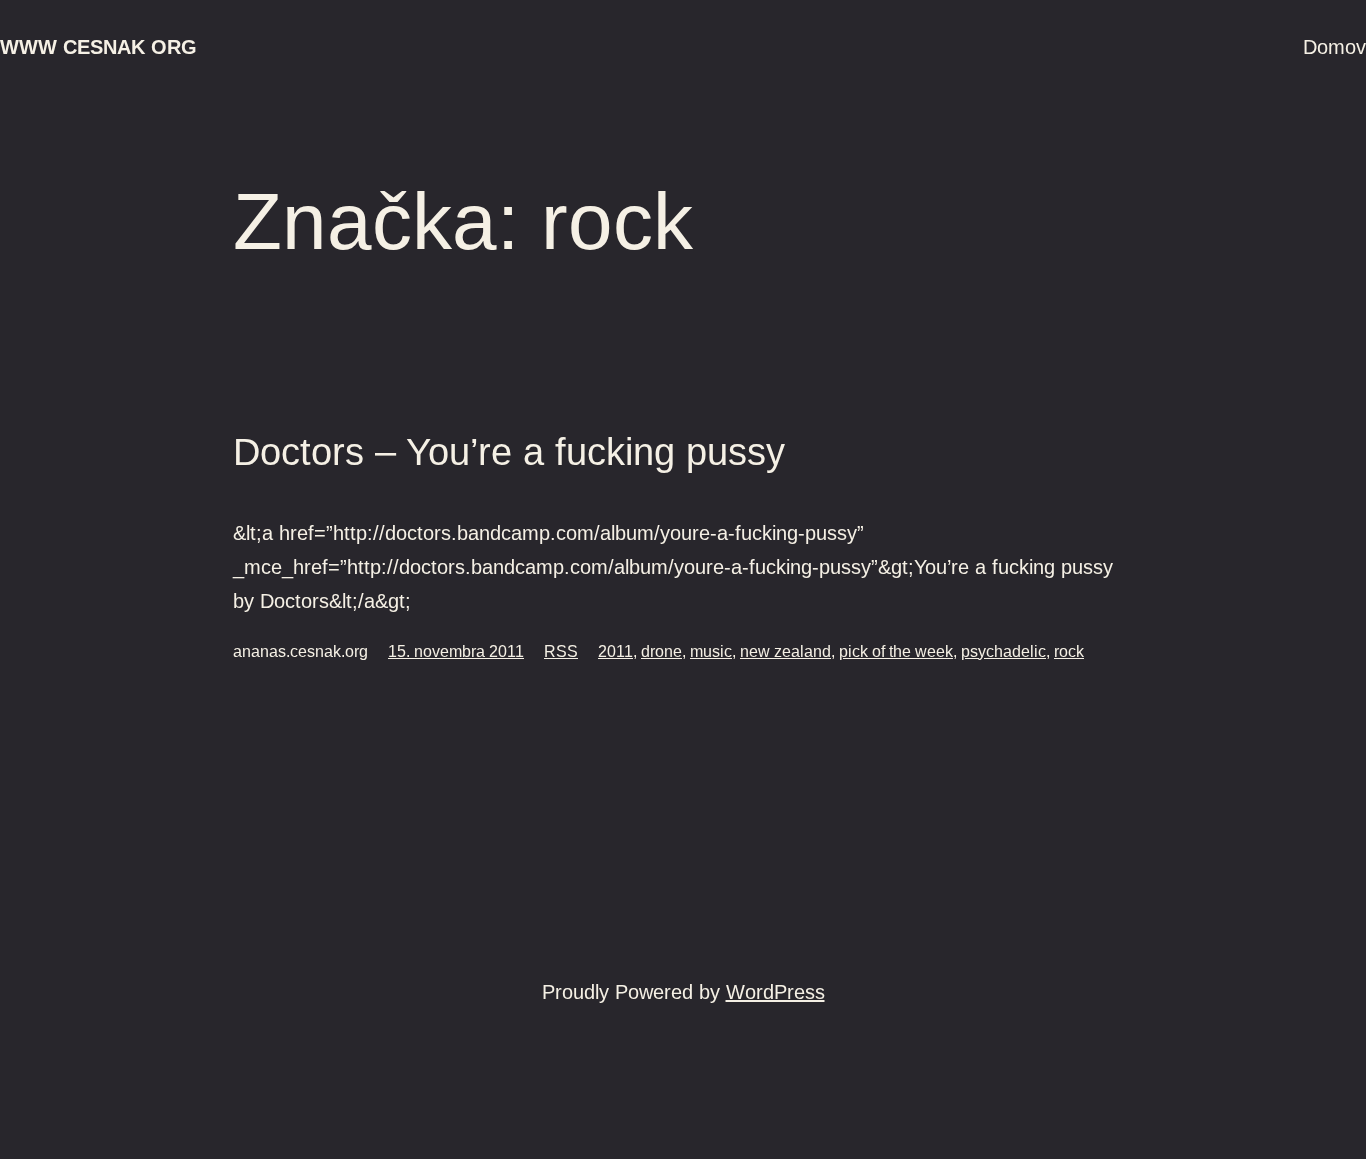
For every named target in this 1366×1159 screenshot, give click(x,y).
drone (661, 651)
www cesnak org (98, 47)
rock (1069, 651)
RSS (561, 651)
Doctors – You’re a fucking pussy (509, 452)
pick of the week (896, 651)
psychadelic (1003, 651)
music (711, 651)
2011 (615, 651)
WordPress (775, 992)
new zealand (785, 651)
